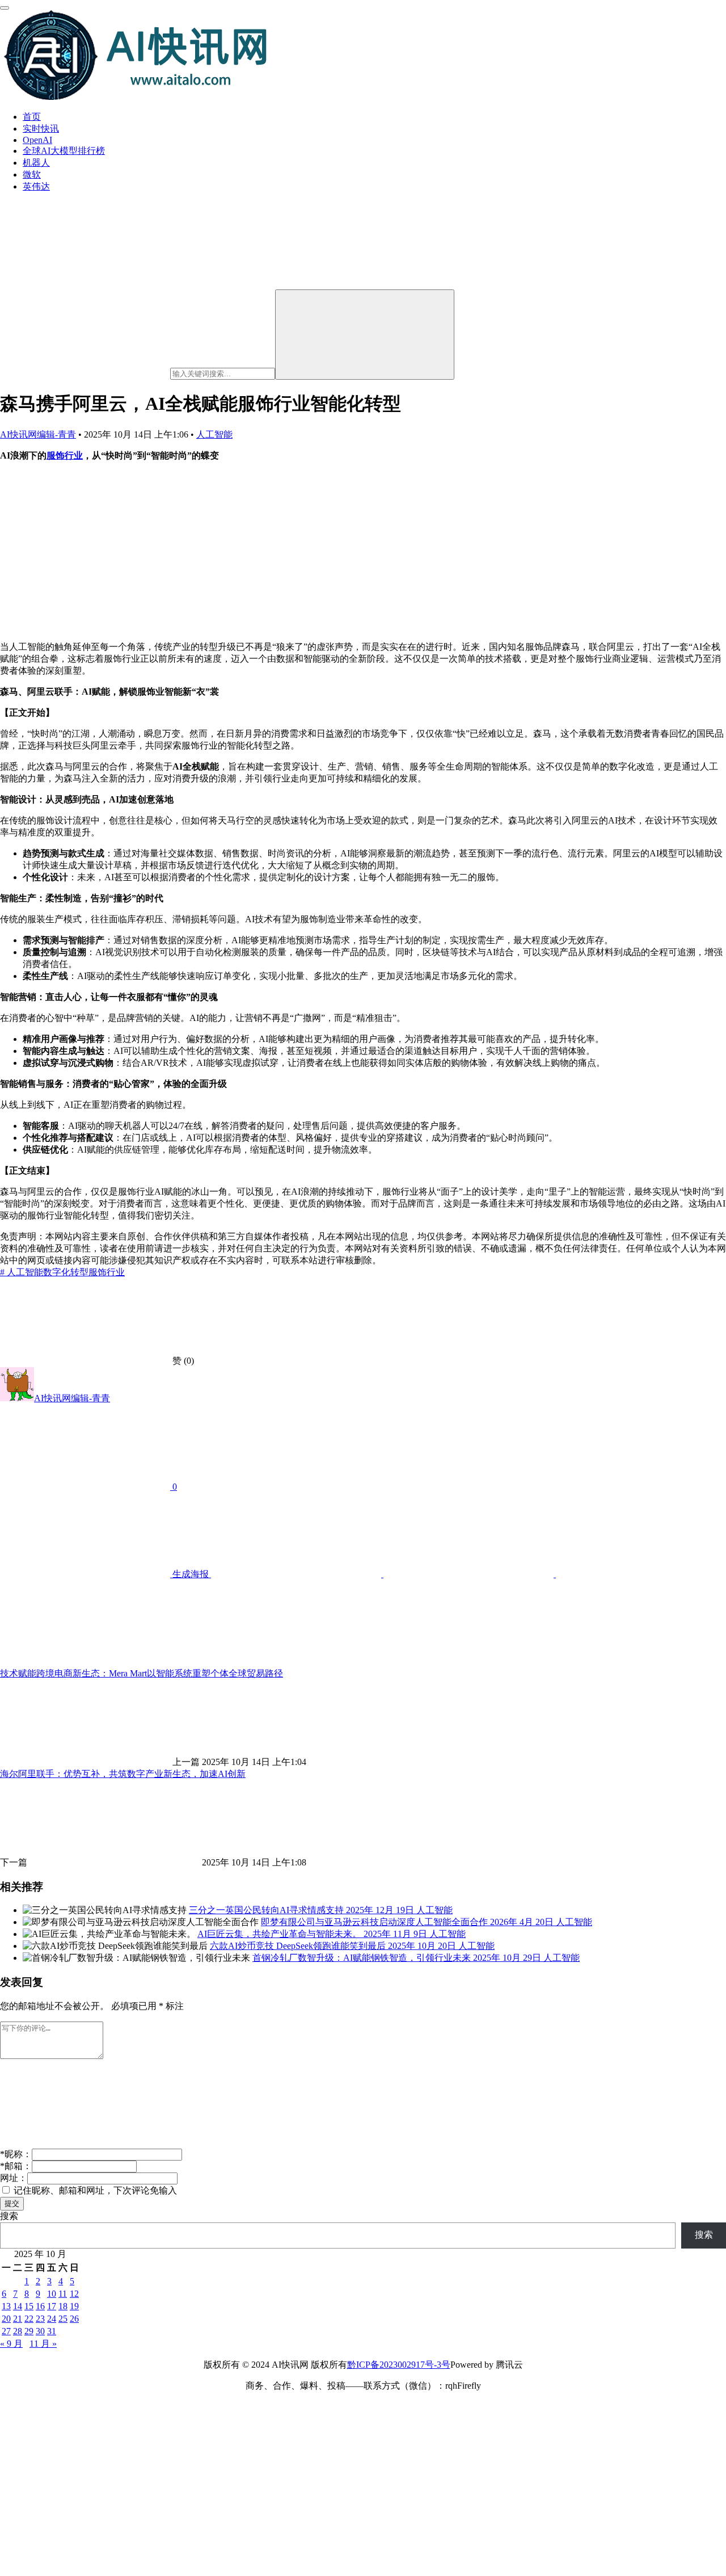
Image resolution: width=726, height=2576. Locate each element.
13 (6, 2306)
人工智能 (214, 434)
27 (6, 2331)
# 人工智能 (22, 1272)
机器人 (36, 163)
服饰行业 (65, 455)
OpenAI (37, 140)
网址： (14, 2178)
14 (18, 2306)
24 (52, 2319)
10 (52, 2294)
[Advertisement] (363, 551)
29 (29, 2331)
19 (74, 2306)
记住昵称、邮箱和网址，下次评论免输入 (94, 2190)
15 (29, 2306)
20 (6, 2319)
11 (63, 2294)
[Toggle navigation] (5, 8)
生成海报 (191, 1574)
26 (74, 2319)
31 (52, 2331)
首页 (32, 117)
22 (29, 2319)
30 (40, 2331)
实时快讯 (41, 129)
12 (74, 2294)
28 (18, 2331)
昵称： (16, 2154)
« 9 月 (11, 2344)
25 (63, 2319)
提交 (12, 2203)
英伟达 (36, 186)
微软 (32, 175)
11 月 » (43, 2344)
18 (63, 2306)
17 (52, 2306)
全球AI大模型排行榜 (64, 151)
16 (40, 2306)
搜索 (9, 2216)
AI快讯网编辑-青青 (38, 434)
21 (18, 2319)
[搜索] (365, 335)
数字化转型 (66, 1272)
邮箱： (16, 2166)
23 (40, 2319)
